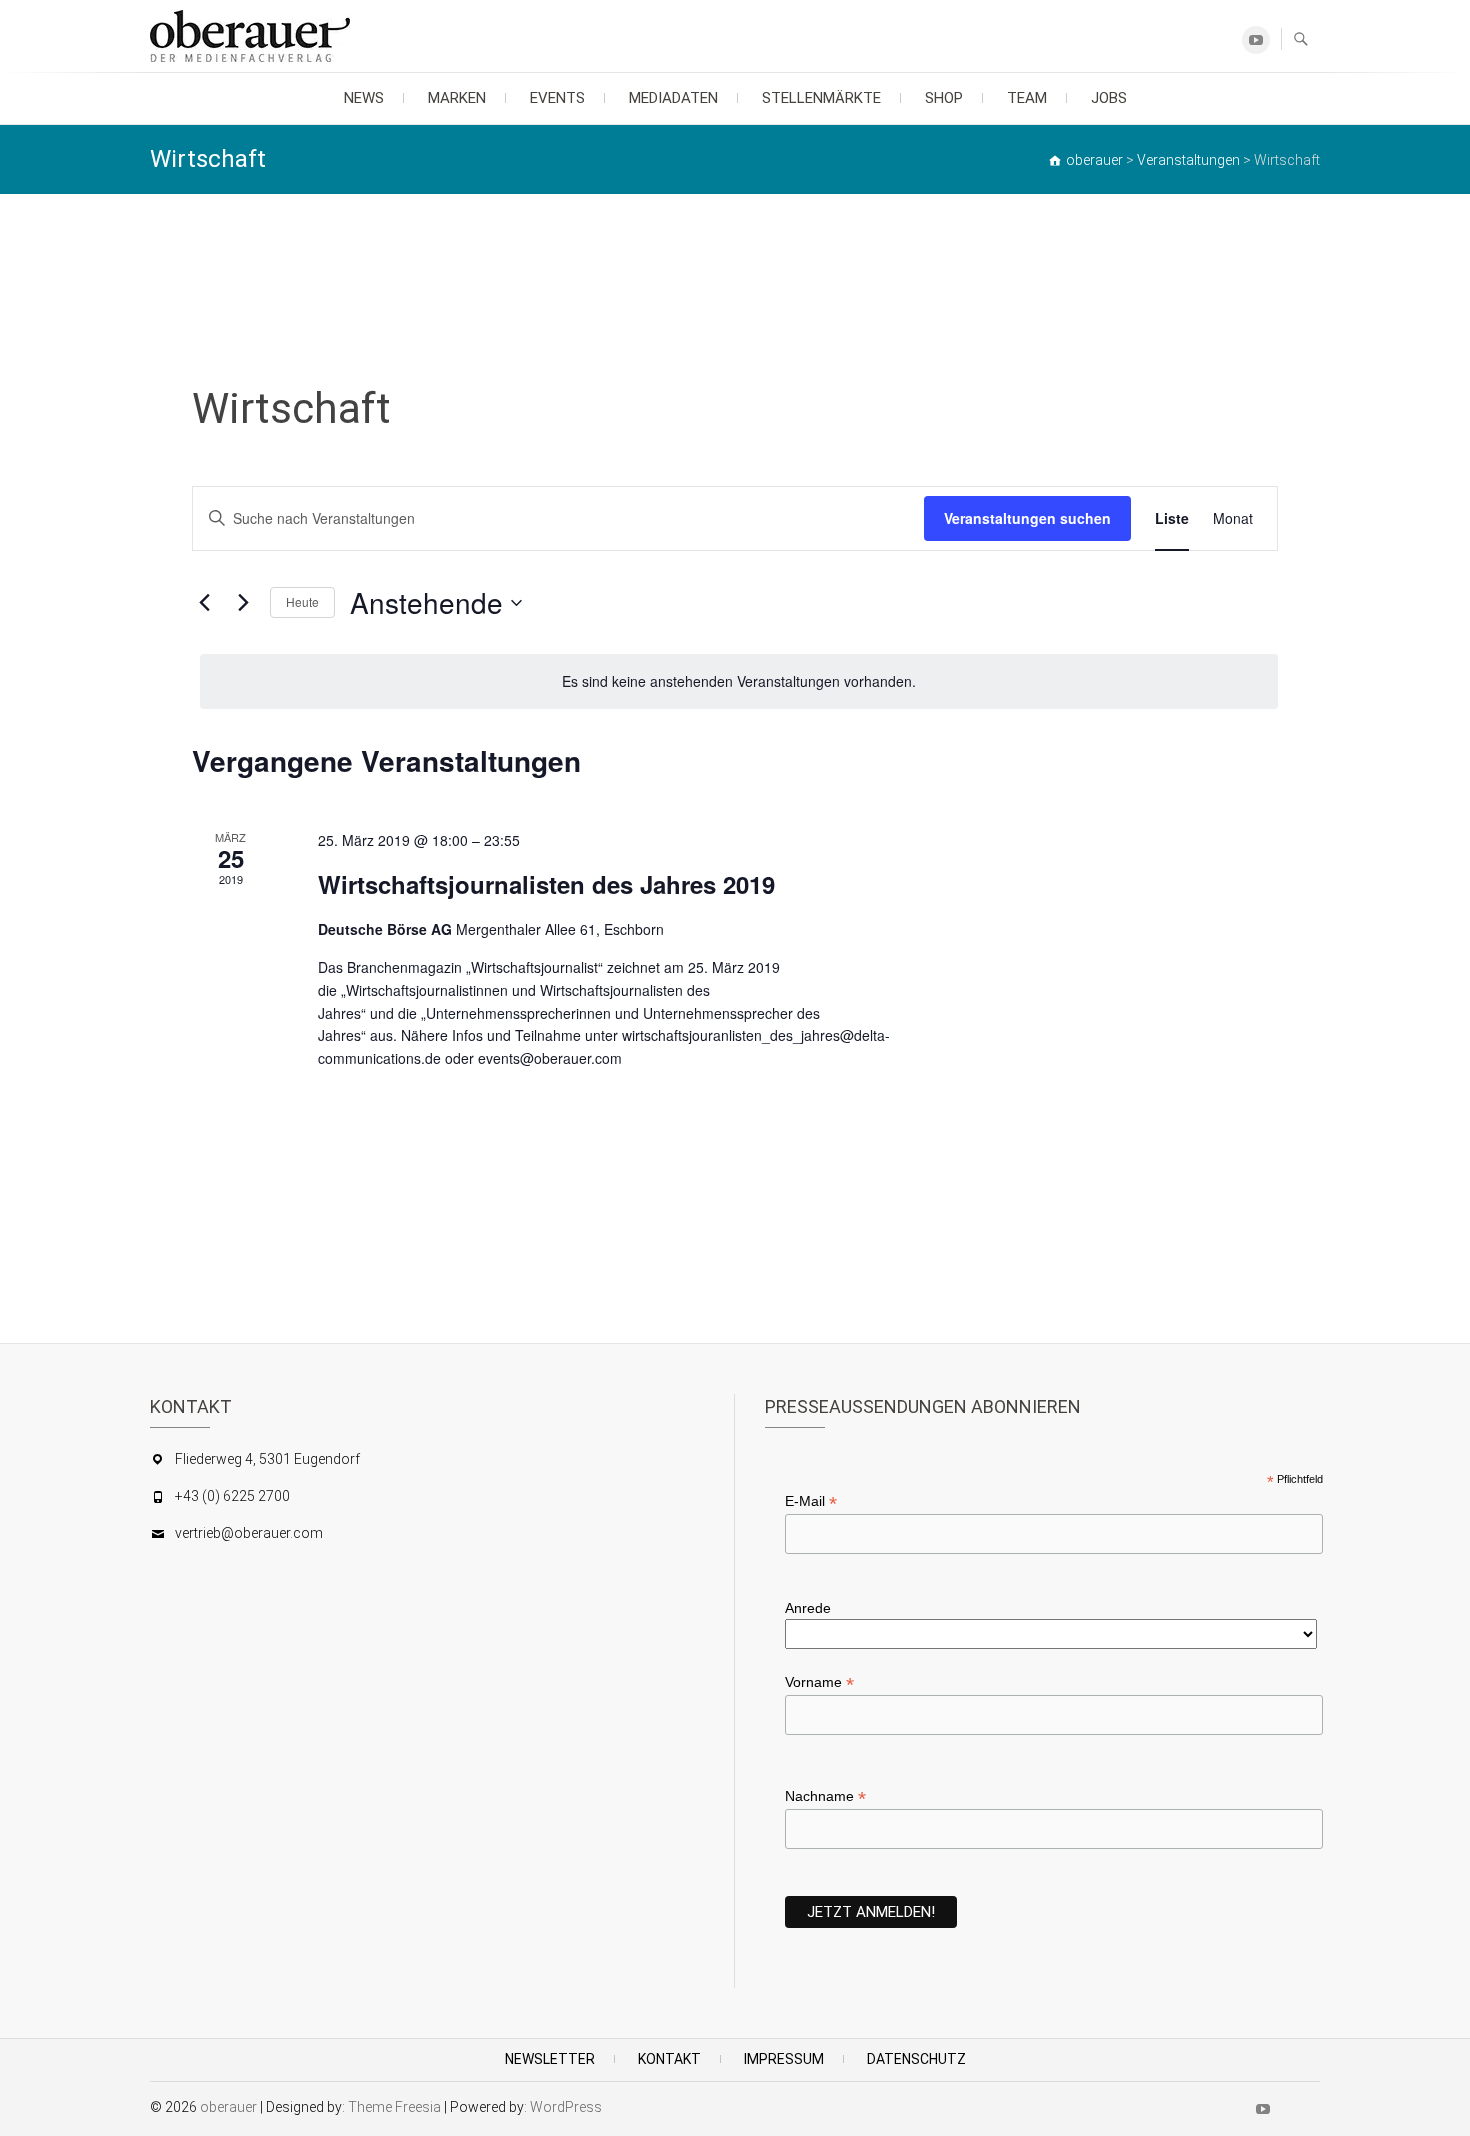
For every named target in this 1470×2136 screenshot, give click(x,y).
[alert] (739, 681)
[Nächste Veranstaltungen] (243, 603)
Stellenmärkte (821, 98)
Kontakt (669, 2059)
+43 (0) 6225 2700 (232, 1496)
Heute (302, 601)
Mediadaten (673, 98)
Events (557, 98)
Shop (944, 98)
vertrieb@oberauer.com (249, 1533)
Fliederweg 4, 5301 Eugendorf (267, 1459)
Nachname (825, 1796)
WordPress (566, 2107)
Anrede (808, 1608)
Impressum (784, 2059)
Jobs (1109, 98)
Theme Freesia (394, 2107)
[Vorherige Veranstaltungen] (204, 603)
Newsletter (550, 2059)
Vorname (819, 1682)
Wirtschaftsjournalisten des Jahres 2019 (546, 884)
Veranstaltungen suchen (1027, 518)
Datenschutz (916, 2059)
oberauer (228, 2107)
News (364, 98)
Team (1027, 98)
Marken (457, 98)
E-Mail (811, 1501)
